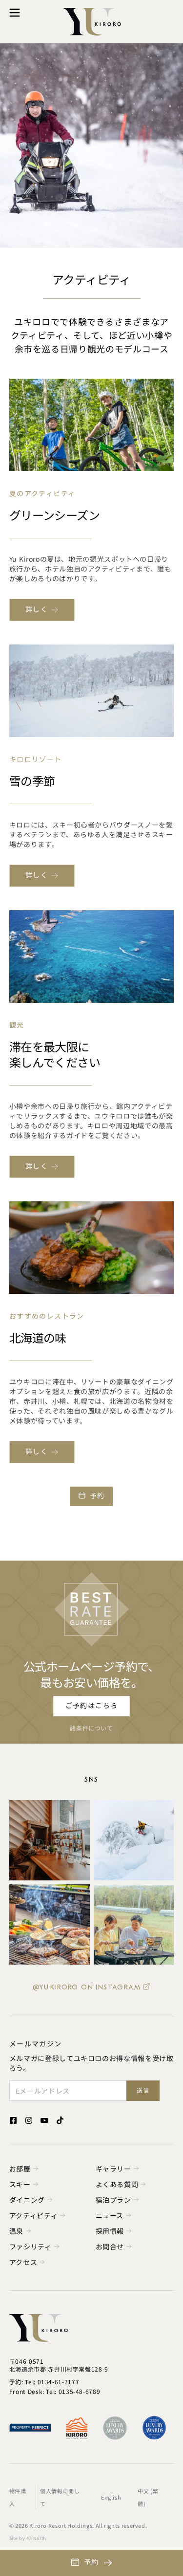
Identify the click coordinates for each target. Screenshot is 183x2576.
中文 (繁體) (148, 2497)
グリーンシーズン (54, 515)
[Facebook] (13, 2120)
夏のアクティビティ (42, 494)
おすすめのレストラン (47, 1316)
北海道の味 (38, 1337)
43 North (36, 2538)
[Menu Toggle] (15, 13)
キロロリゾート (36, 760)
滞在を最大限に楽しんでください (55, 1054)
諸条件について (91, 1728)
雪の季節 (32, 780)
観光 (17, 1025)
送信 (143, 2091)
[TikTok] (60, 2120)
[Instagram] (29, 2120)
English (111, 2497)
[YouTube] (44, 2120)
